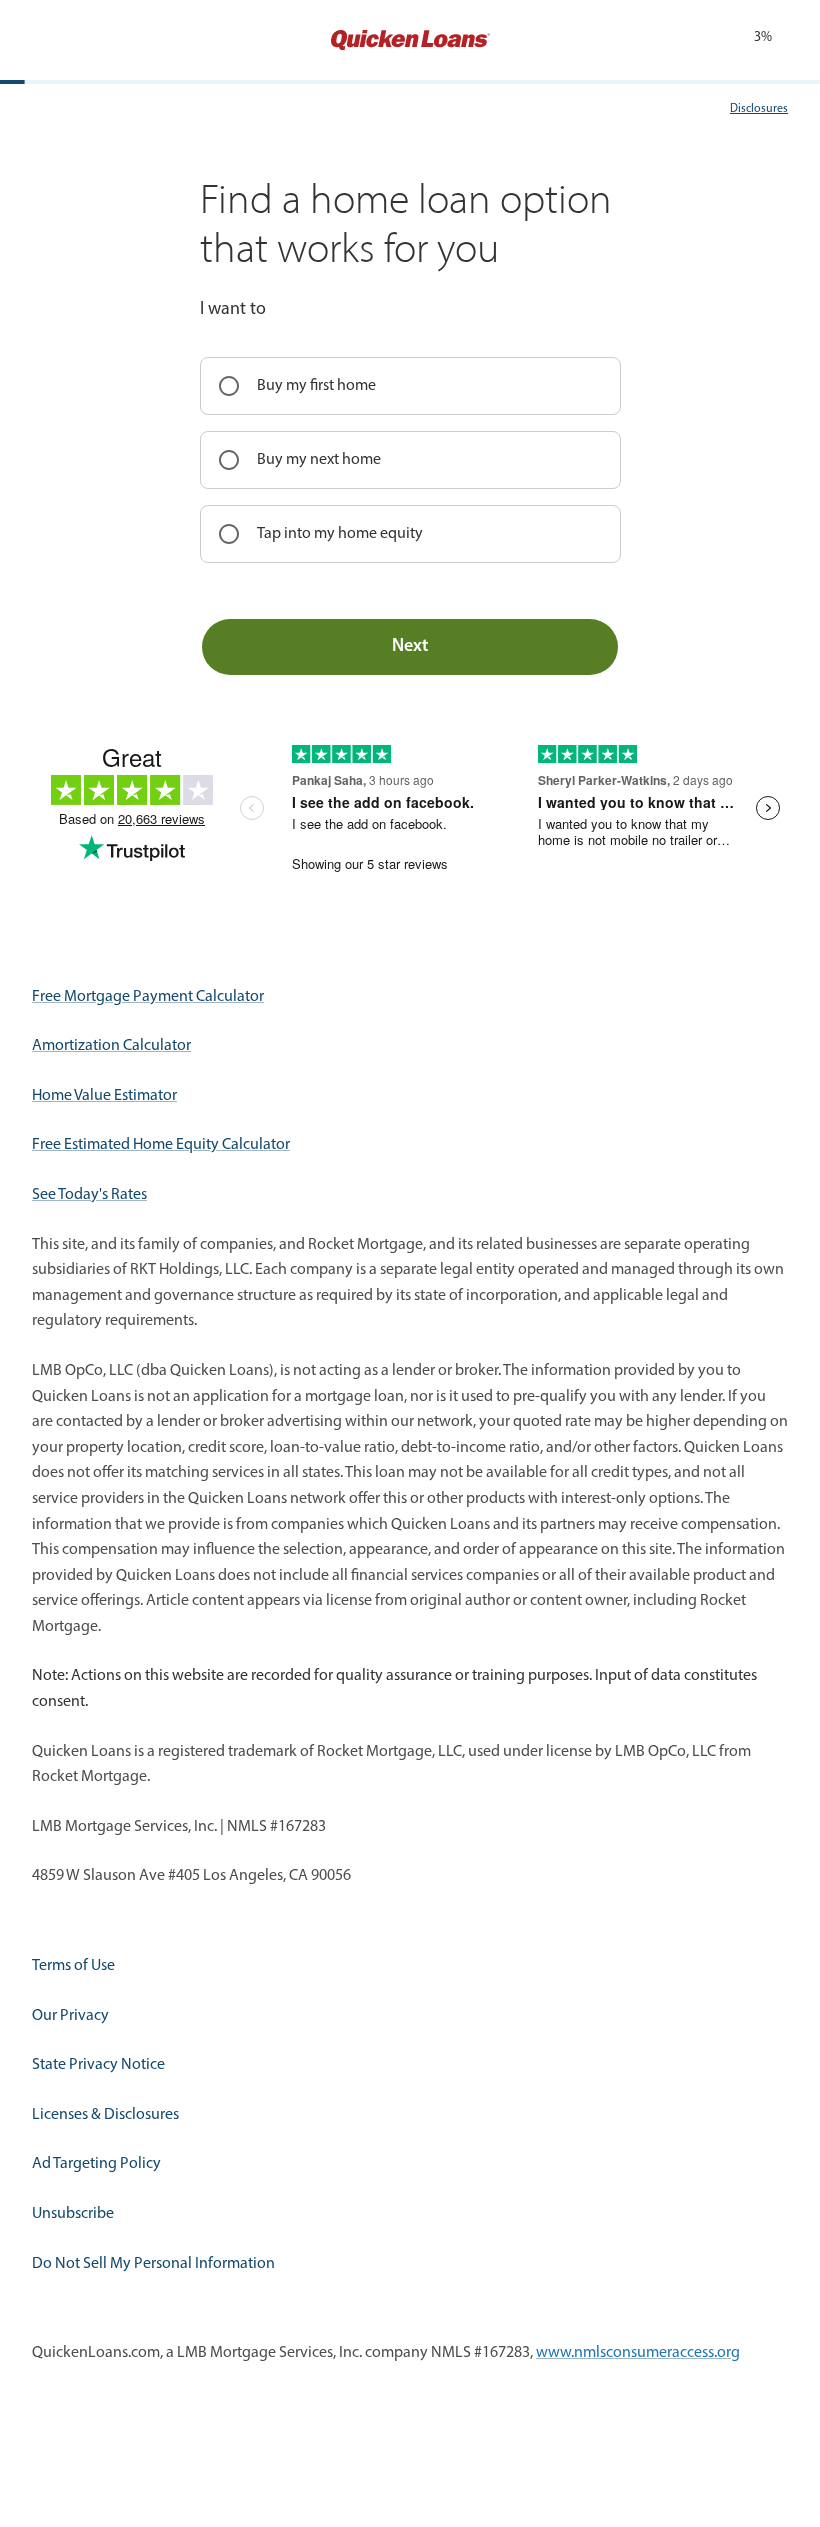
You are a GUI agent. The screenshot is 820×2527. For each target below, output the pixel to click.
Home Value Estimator (104, 1096)
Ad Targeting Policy (96, 2164)
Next (410, 647)
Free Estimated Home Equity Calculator (161, 1145)
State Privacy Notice (98, 2065)
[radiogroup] (410, 460)
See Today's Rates (89, 1195)
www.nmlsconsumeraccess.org (638, 2353)
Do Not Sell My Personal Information (153, 2264)
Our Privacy (70, 2016)
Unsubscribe (73, 2214)
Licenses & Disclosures (105, 2115)
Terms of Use (73, 1966)
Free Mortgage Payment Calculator (148, 997)
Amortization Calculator (111, 1046)
